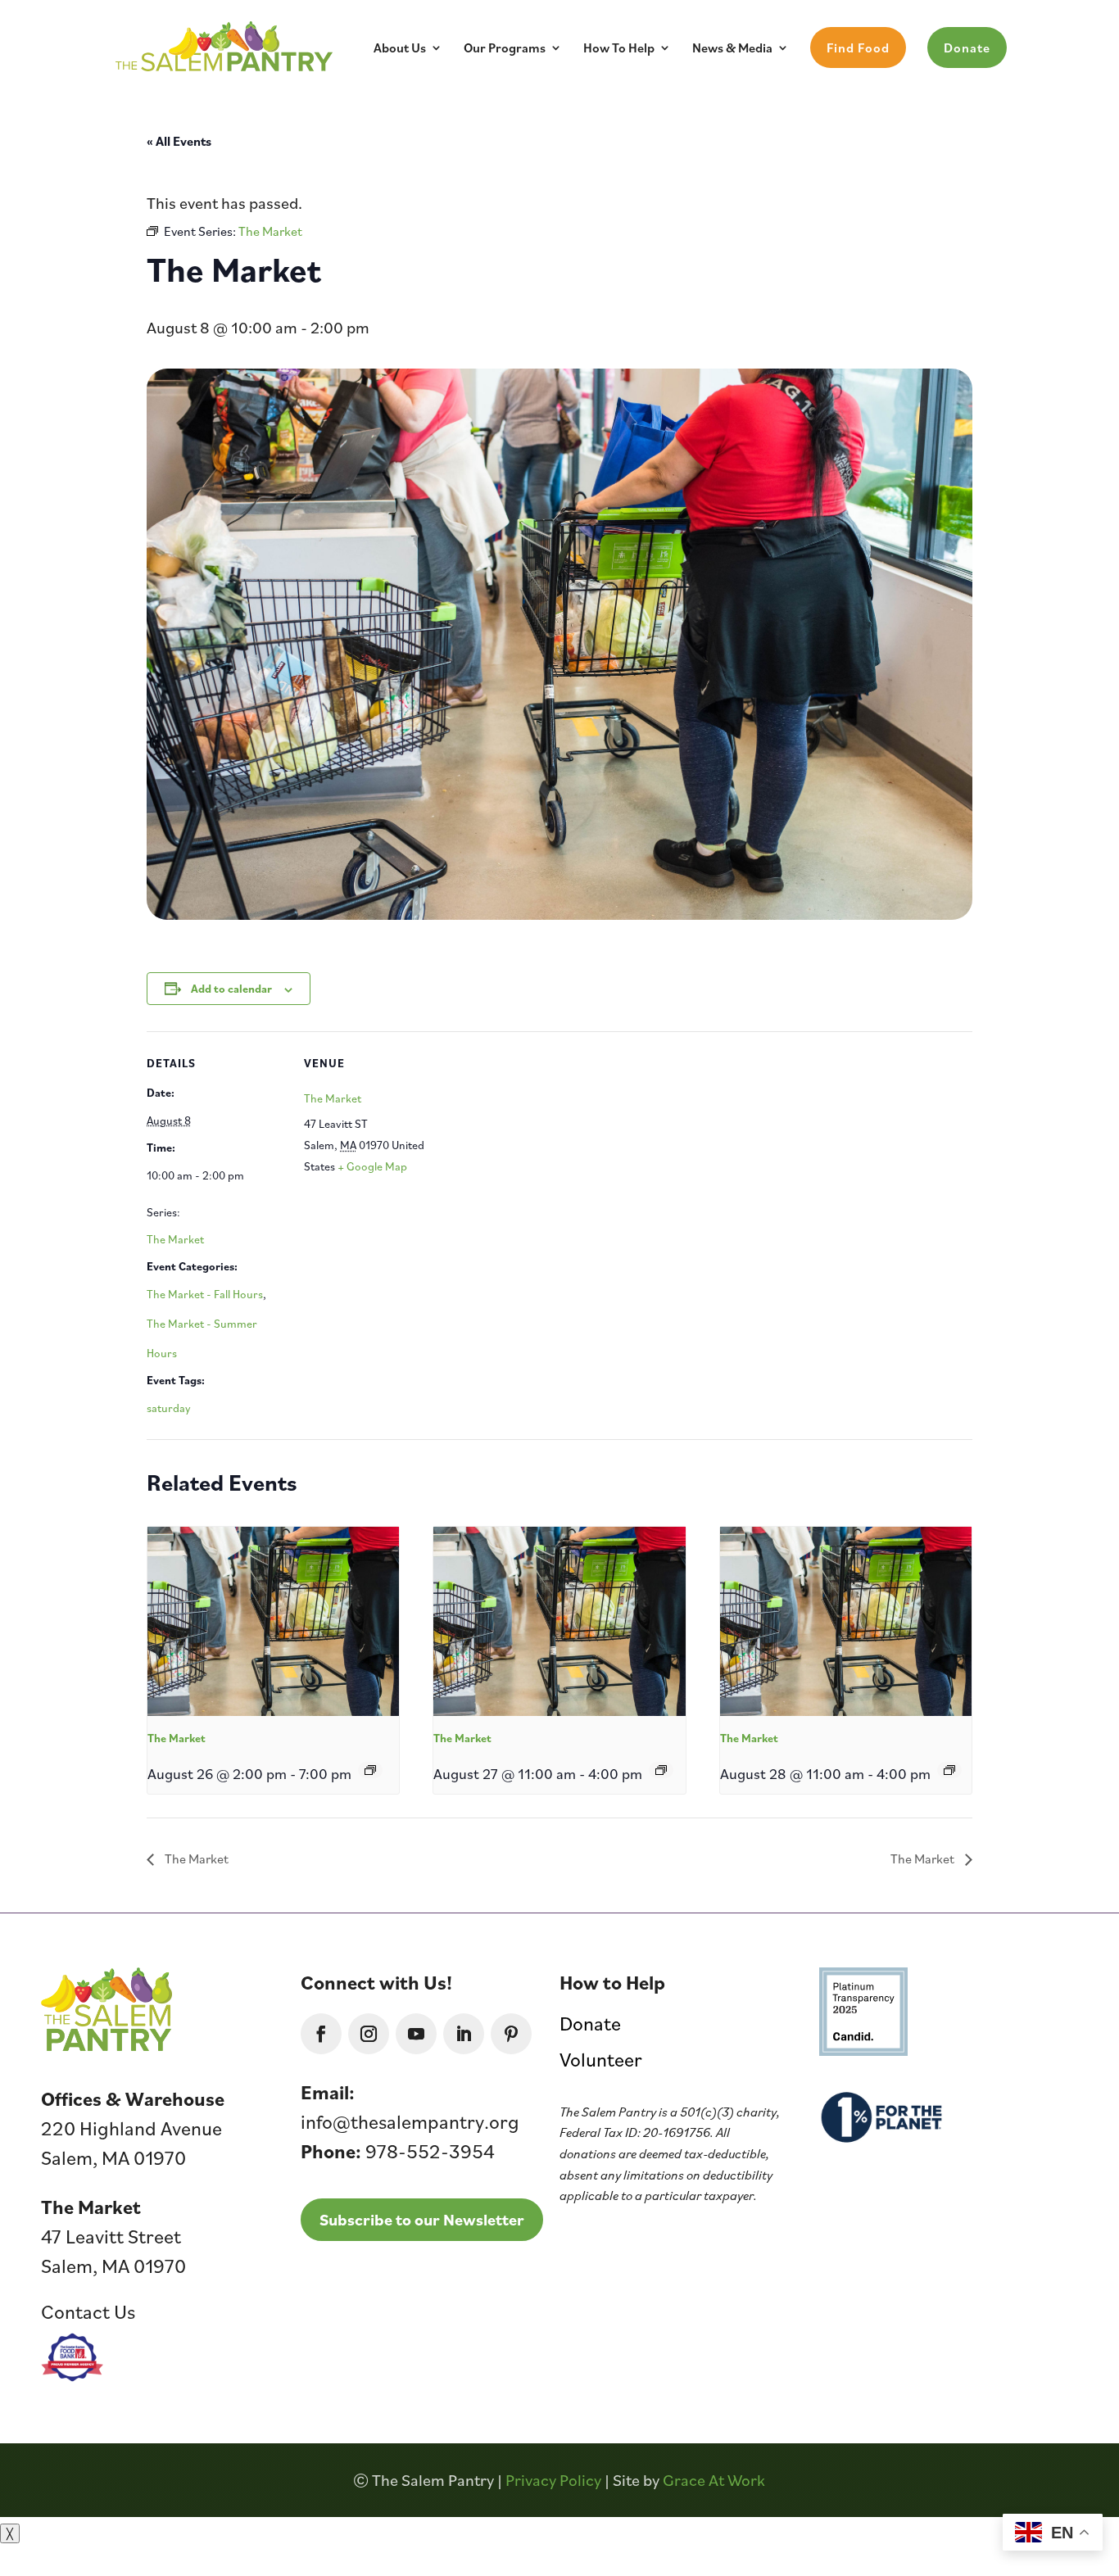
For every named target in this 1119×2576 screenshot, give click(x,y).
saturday (169, 1408)
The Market (175, 1239)
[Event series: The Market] (370, 1770)
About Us (400, 49)
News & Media (732, 49)
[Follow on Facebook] (321, 2034)
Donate (967, 48)
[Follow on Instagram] (369, 2034)
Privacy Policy (553, 2480)
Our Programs (505, 49)
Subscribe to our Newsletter (422, 2220)
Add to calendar (231, 989)
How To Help (619, 49)
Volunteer (601, 2059)
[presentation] (273, 1621)
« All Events (179, 141)
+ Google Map (372, 1166)
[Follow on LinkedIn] (464, 2034)
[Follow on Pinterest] (511, 2034)
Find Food (858, 48)
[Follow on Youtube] (416, 2034)
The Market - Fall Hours (205, 1294)
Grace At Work (714, 2480)
